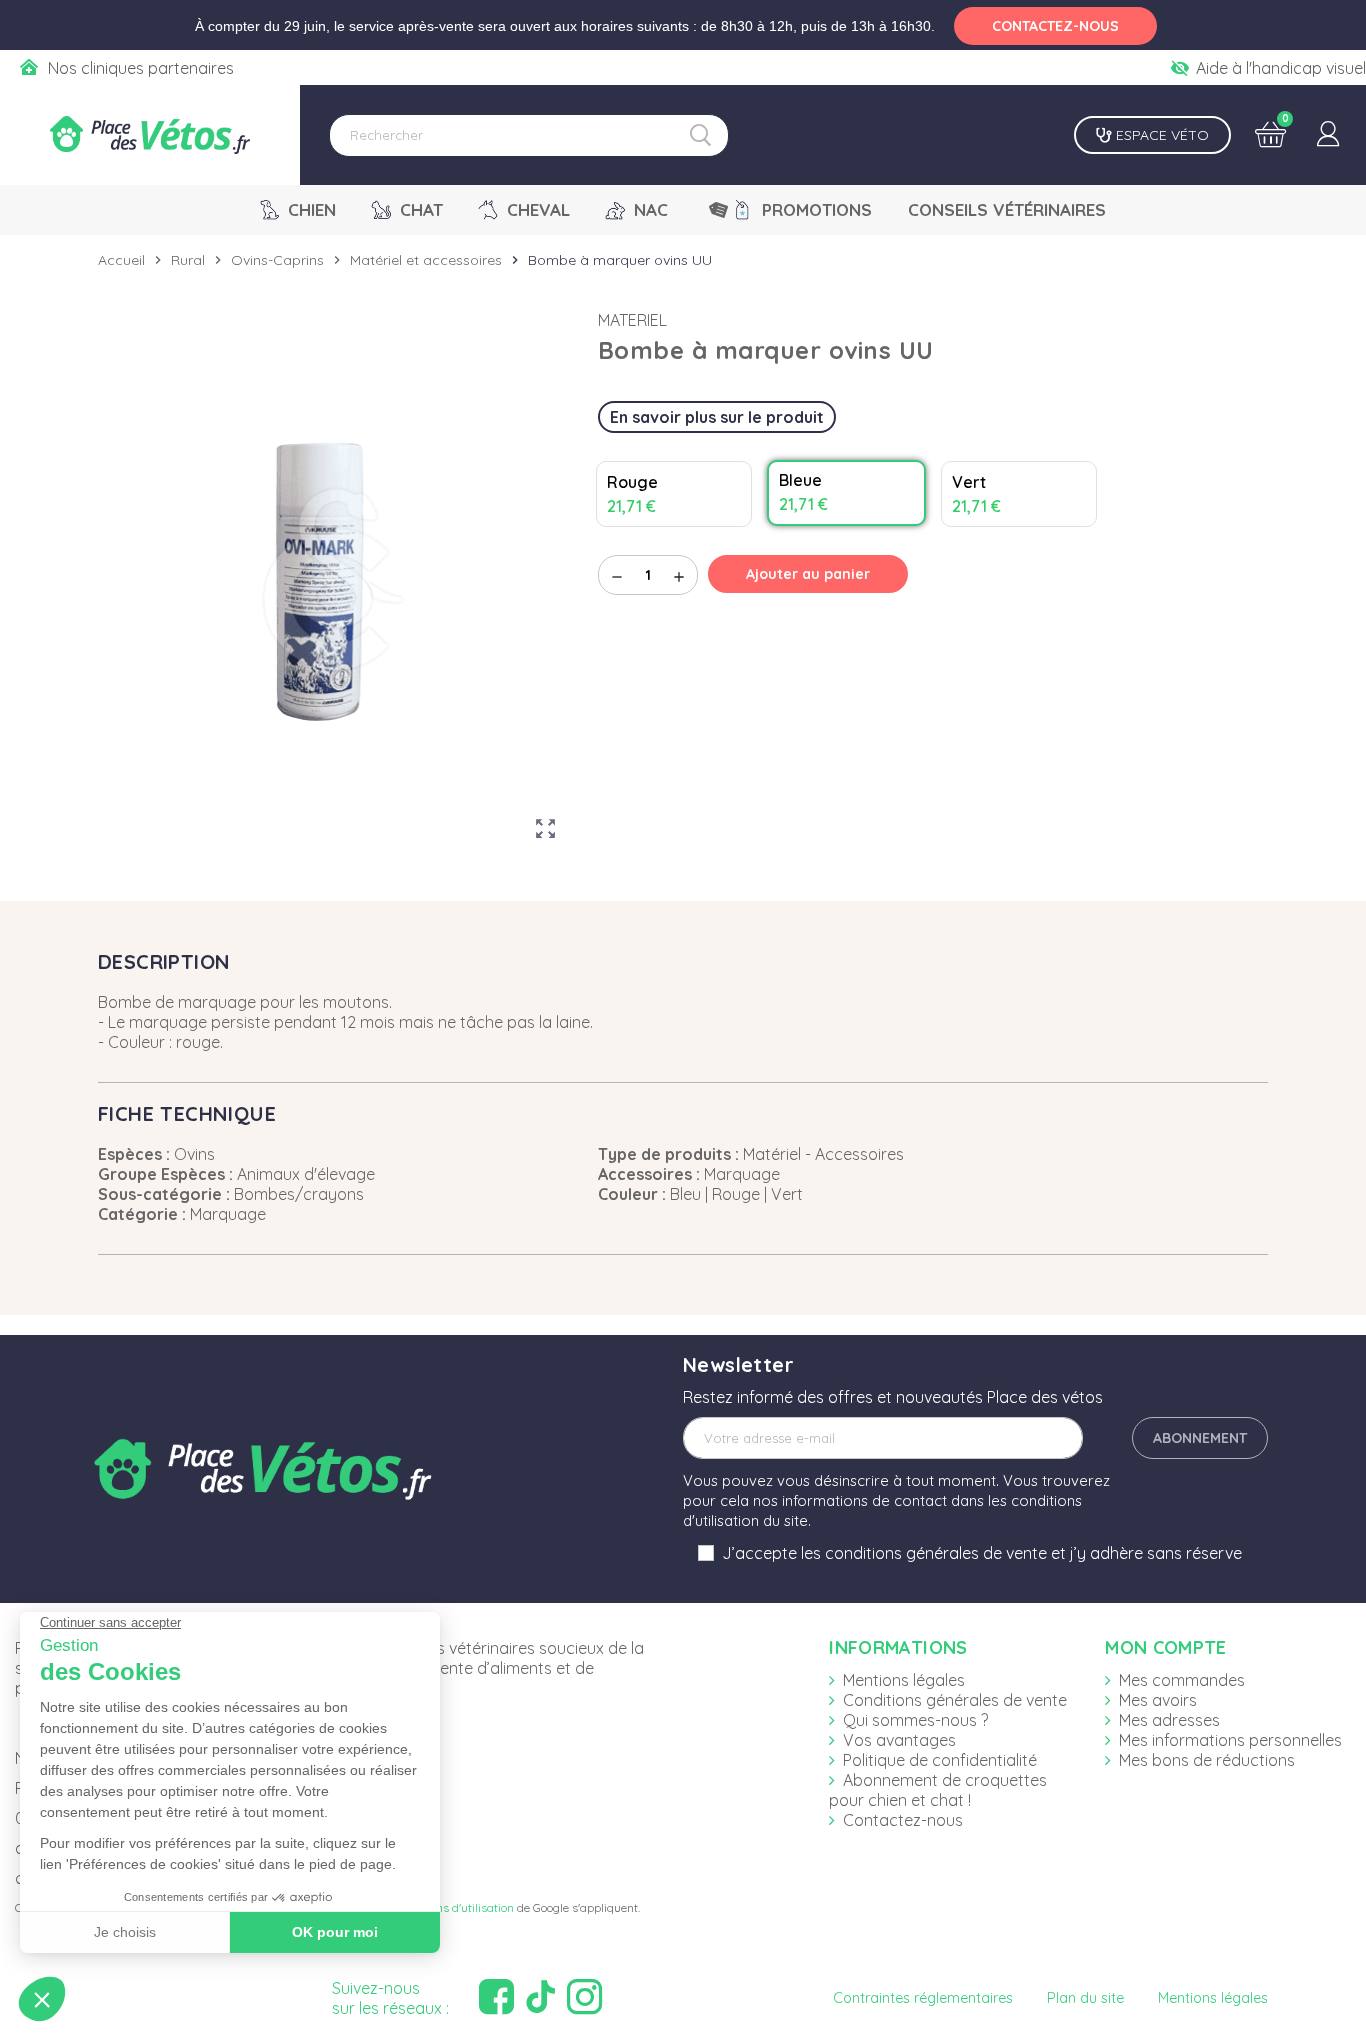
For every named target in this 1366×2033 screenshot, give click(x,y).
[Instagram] (587, 1997)
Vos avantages (899, 1740)
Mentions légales (904, 1680)
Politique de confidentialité (940, 1760)
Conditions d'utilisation (453, 1907)
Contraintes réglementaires (923, 1998)
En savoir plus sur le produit (717, 417)
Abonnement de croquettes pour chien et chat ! (938, 1790)
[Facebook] (499, 1997)
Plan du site (1085, 1998)
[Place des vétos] (150, 135)
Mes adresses (1169, 1720)
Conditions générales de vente (955, 1700)
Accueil (121, 260)
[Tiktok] (543, 1997)
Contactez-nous (903, 1820)
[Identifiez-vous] (1328, 135)
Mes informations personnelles (1230, 1740)
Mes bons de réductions (1207, 1760)
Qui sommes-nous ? (915, 1720)
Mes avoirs (1158, 1700)
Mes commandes (1182, 1680)
